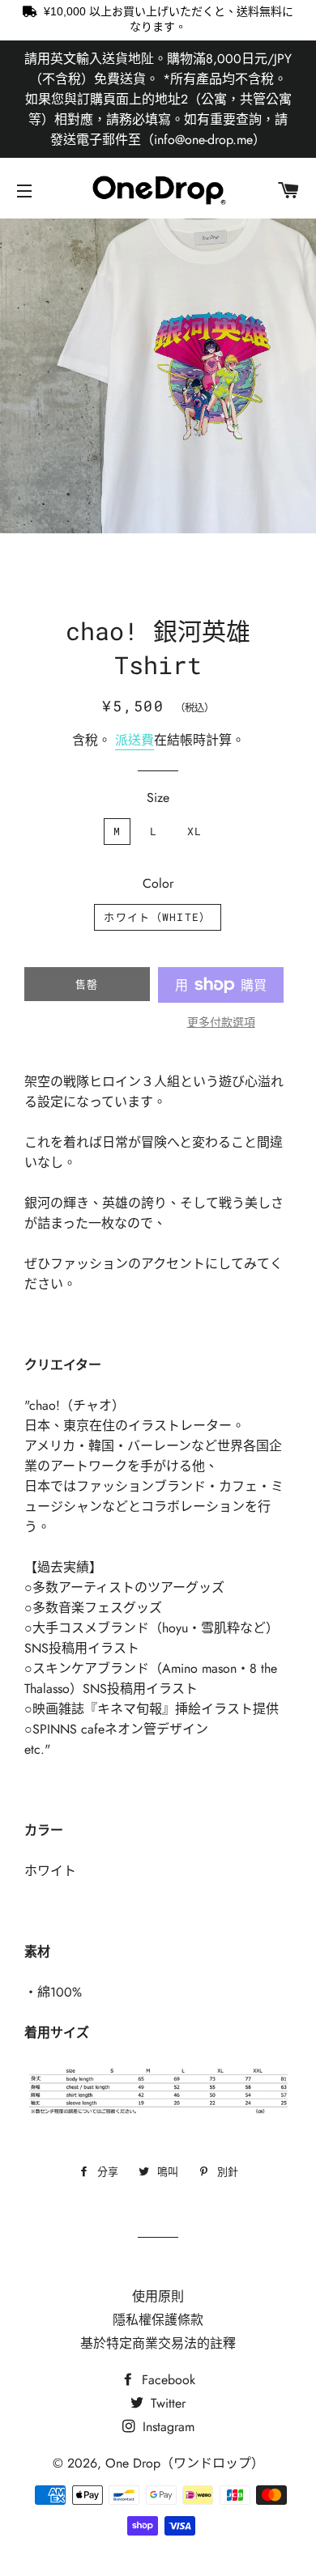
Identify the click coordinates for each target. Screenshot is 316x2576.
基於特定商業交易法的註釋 (158, 2343)
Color (158, 883)
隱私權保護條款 (158, 2320)
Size (158, 798)
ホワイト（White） (157, 917)
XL (195, 831)
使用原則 (158, 2296)
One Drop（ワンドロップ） (185, 2463)
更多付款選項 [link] (221, 1022)
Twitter (166, 2403)
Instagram (167, 2427)
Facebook (167, 2380)
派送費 (135, 740)
